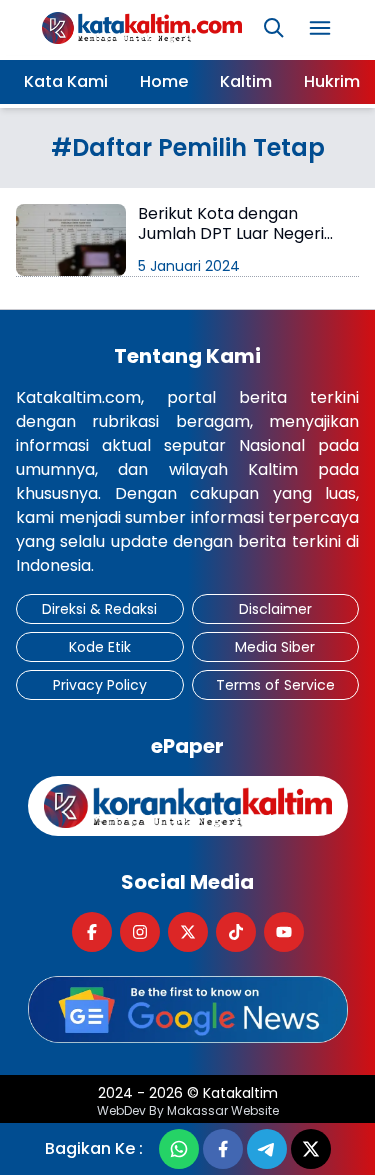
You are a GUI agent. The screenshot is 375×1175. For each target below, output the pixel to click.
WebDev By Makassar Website (188, 1111)
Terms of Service (275, 685)
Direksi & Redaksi (99, 609)
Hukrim (332, 81)
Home (164, 81)
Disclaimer (275, 609)
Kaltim (246, 81)
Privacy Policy (100, 685)
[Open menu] (320, 28)
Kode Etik (100, 647)
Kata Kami (66, 81)
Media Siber (275, 647)
